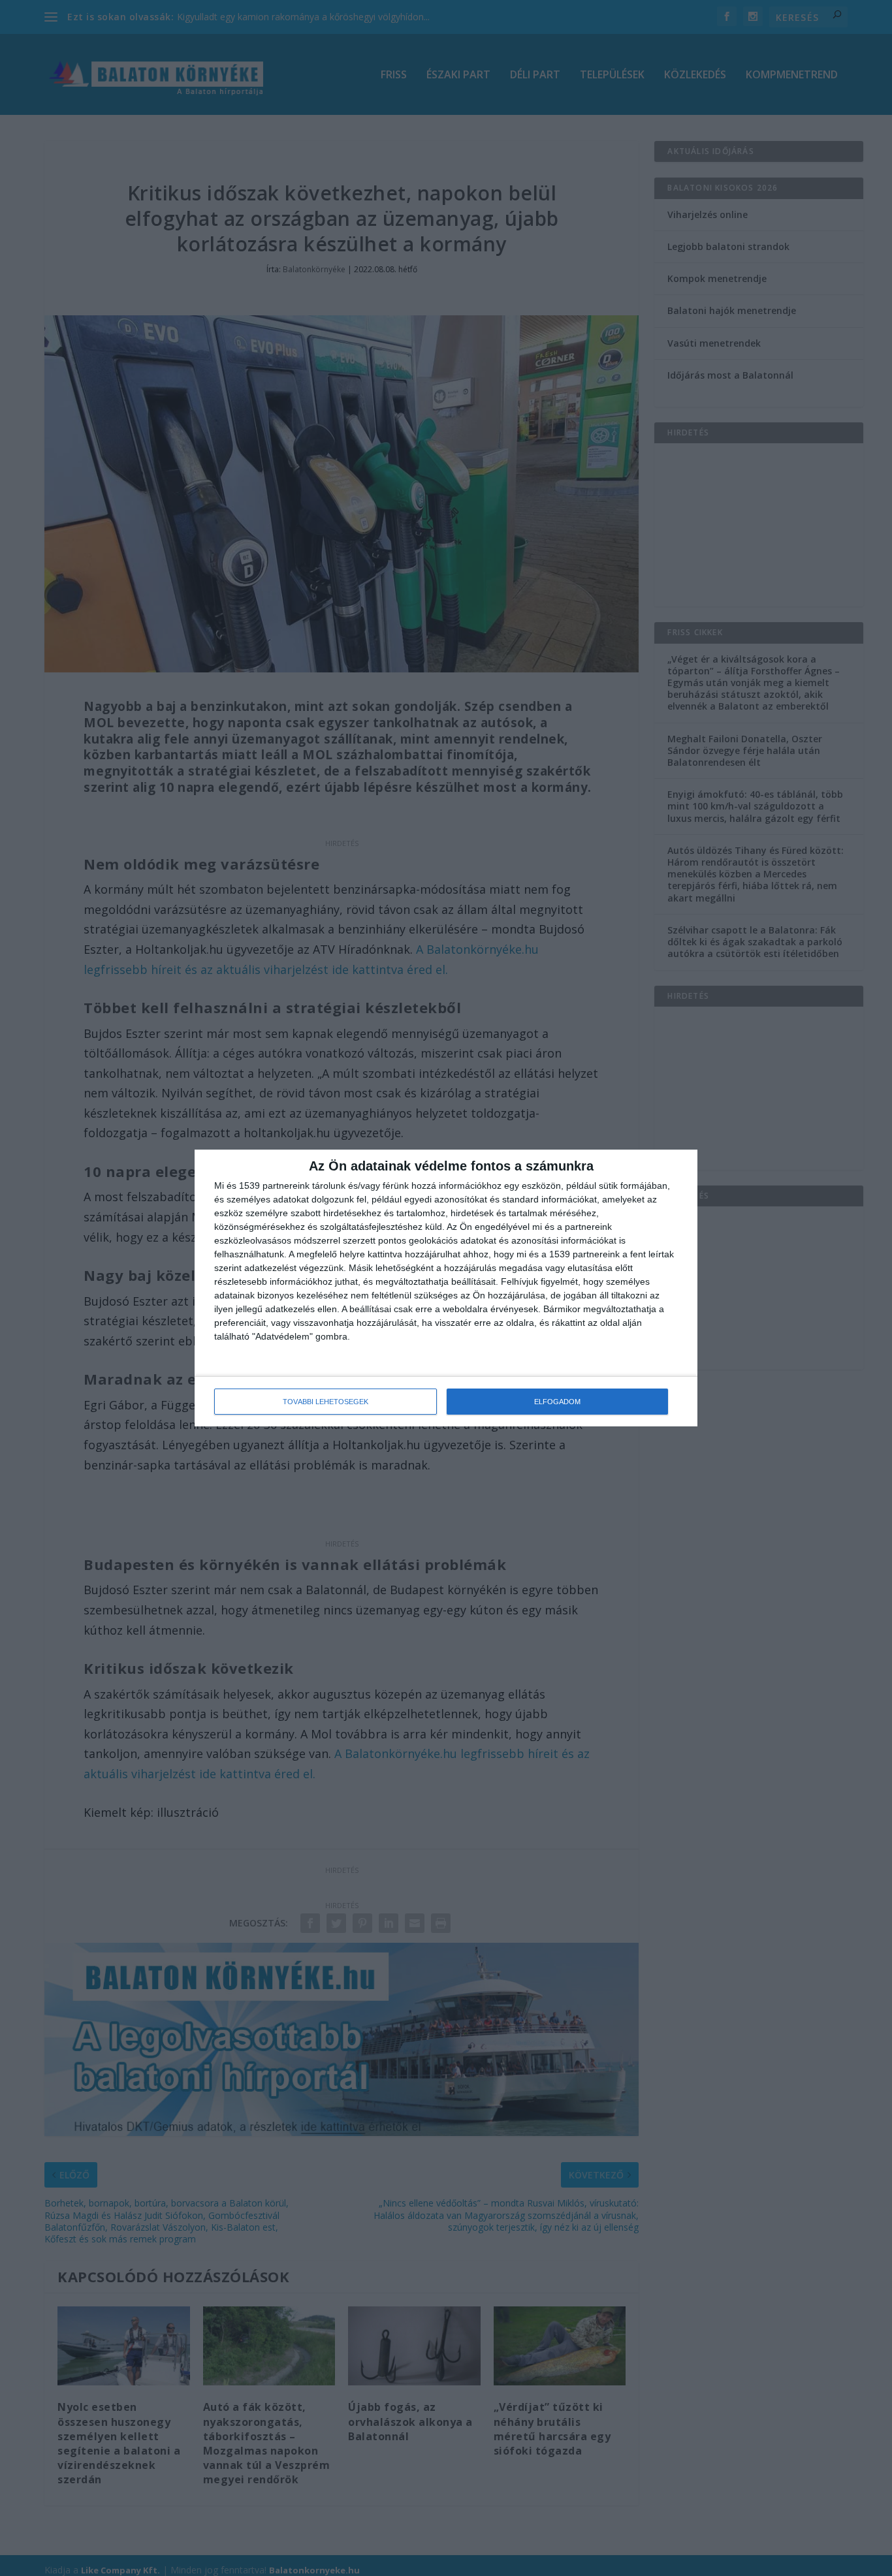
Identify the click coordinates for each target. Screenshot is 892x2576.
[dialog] (446, 1288)
